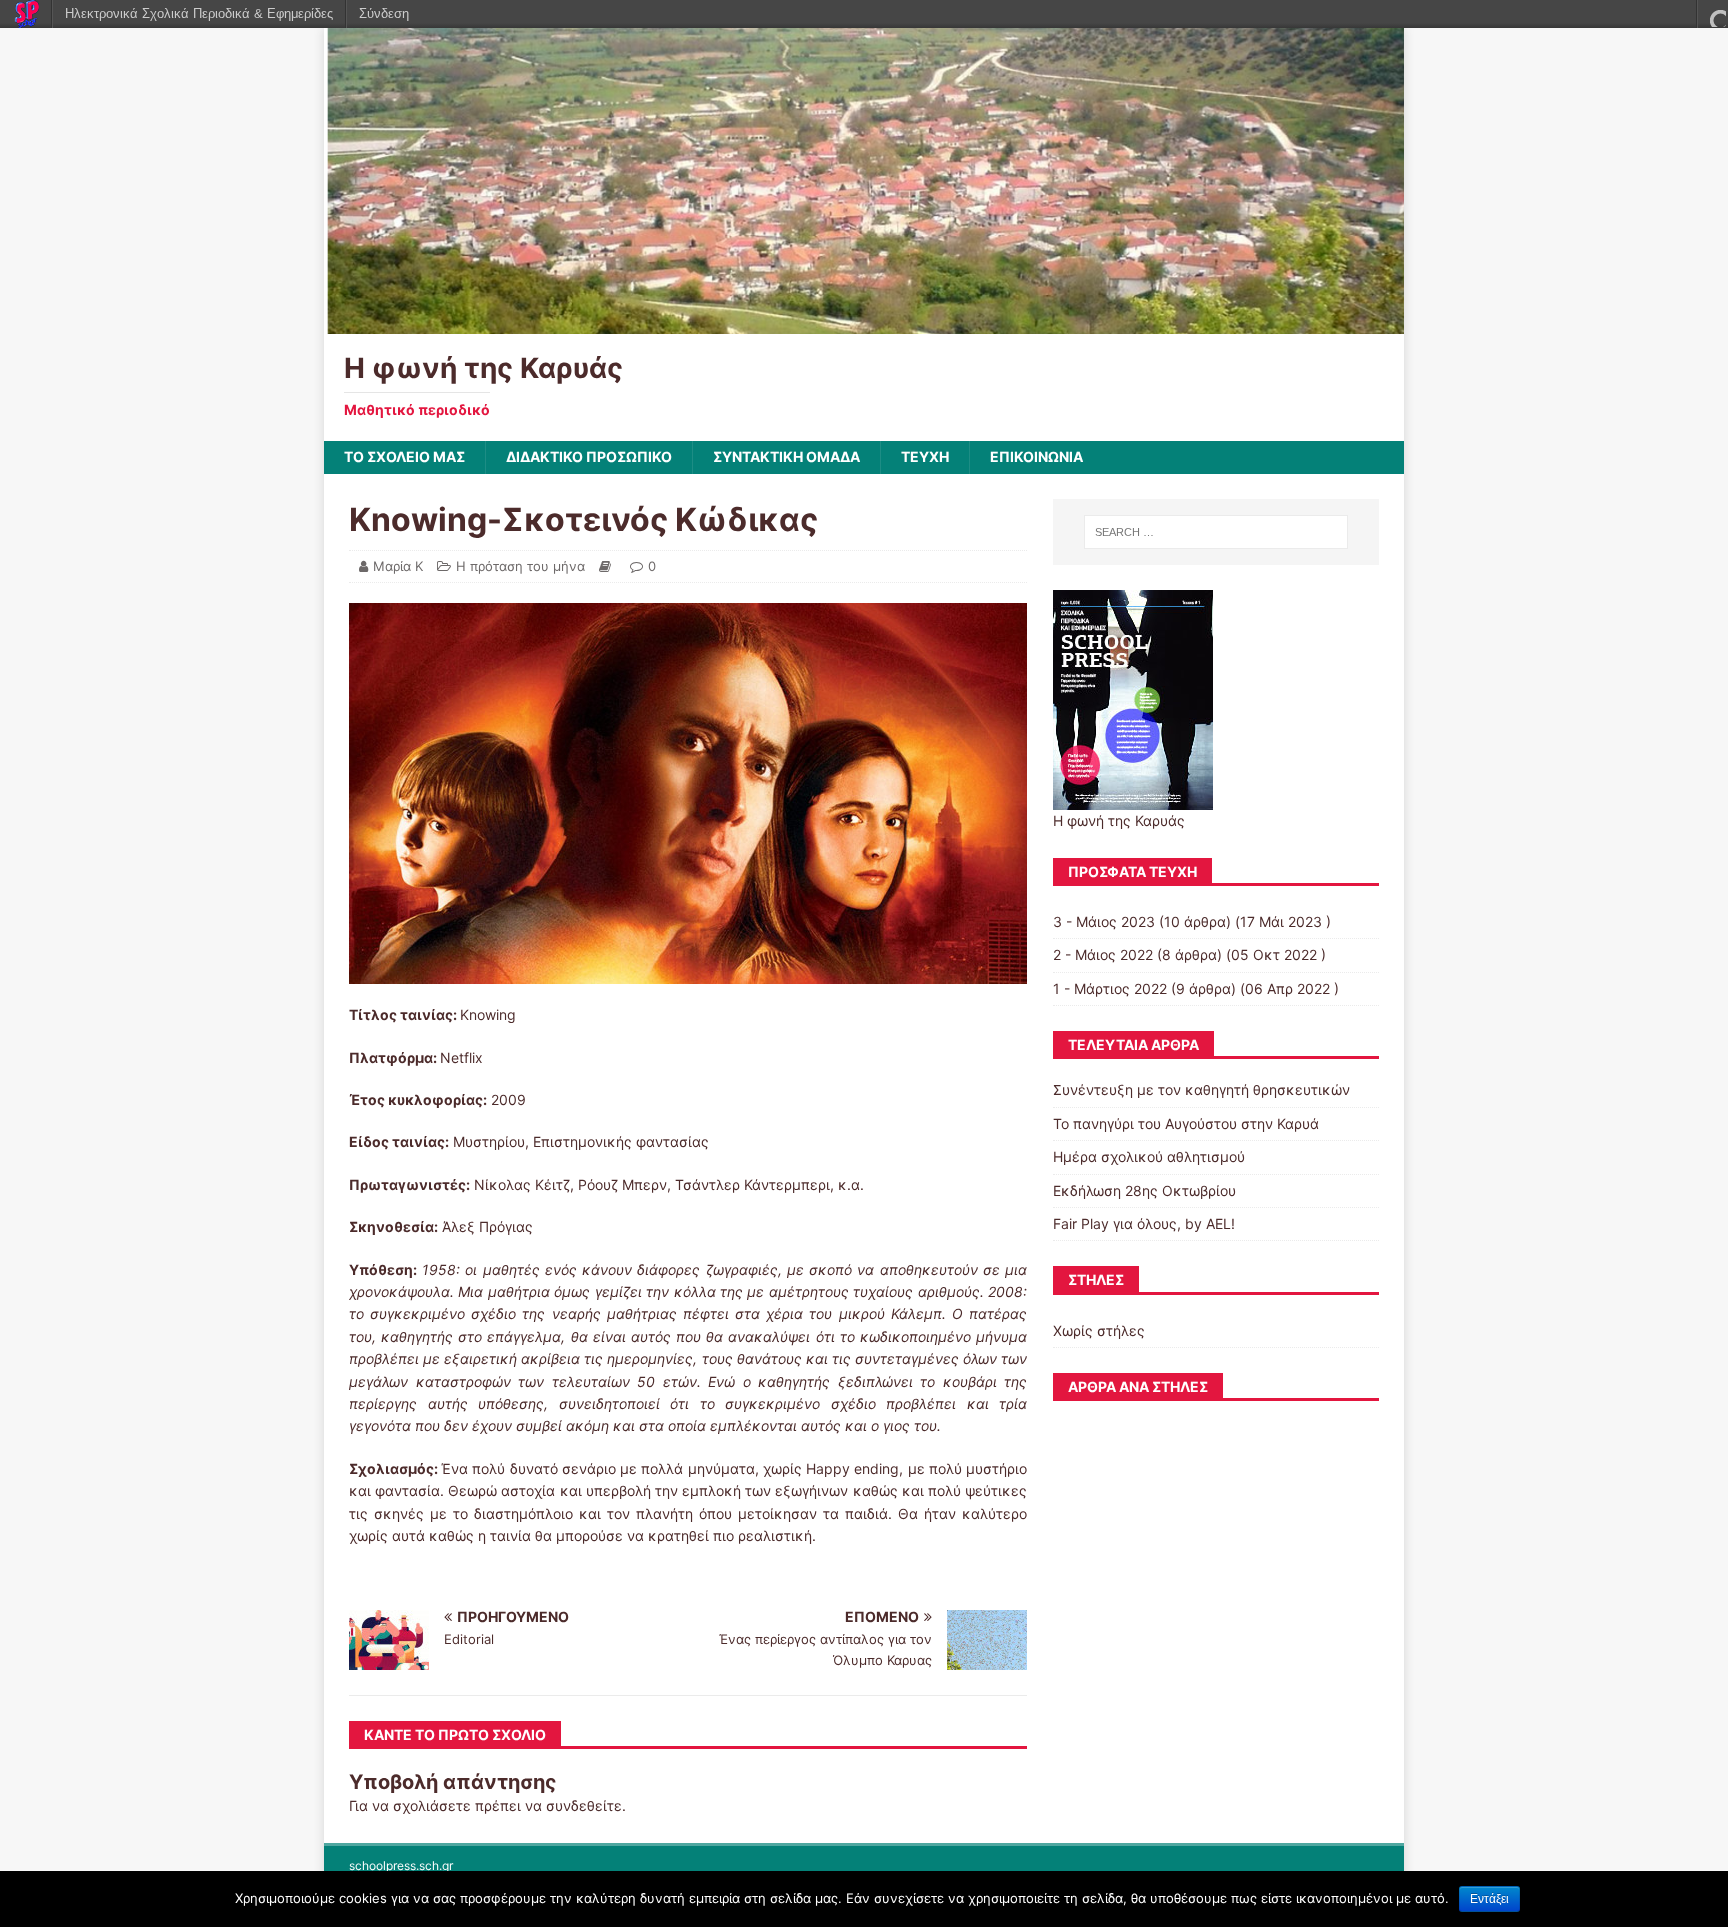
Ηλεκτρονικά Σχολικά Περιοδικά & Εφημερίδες (199, 13)
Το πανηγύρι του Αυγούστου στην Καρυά (1186, 1123)
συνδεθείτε (584, 1805)
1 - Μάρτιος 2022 (1110, 988)
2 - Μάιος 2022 (1103, 954)
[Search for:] (1216, 532)
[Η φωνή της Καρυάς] (864, 322)
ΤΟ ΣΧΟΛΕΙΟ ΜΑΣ (404, 456)
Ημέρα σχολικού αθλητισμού (1149, 1156)
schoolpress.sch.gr (401, 1865)
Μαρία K (398, 566)
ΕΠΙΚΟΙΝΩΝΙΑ (1036, 456)
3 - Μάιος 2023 (1104, 921)
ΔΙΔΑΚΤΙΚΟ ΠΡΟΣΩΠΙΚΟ (589, 456)
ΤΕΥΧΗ (925, 456)
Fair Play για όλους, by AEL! (1144, 1223)
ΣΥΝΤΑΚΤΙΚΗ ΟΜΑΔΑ (786, 456)
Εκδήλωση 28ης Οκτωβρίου (1144, 1190)
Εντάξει (1489, 1899)
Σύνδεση (384, 13)
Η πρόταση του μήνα (520, 566)
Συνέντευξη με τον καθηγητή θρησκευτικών (1201, 1089)
